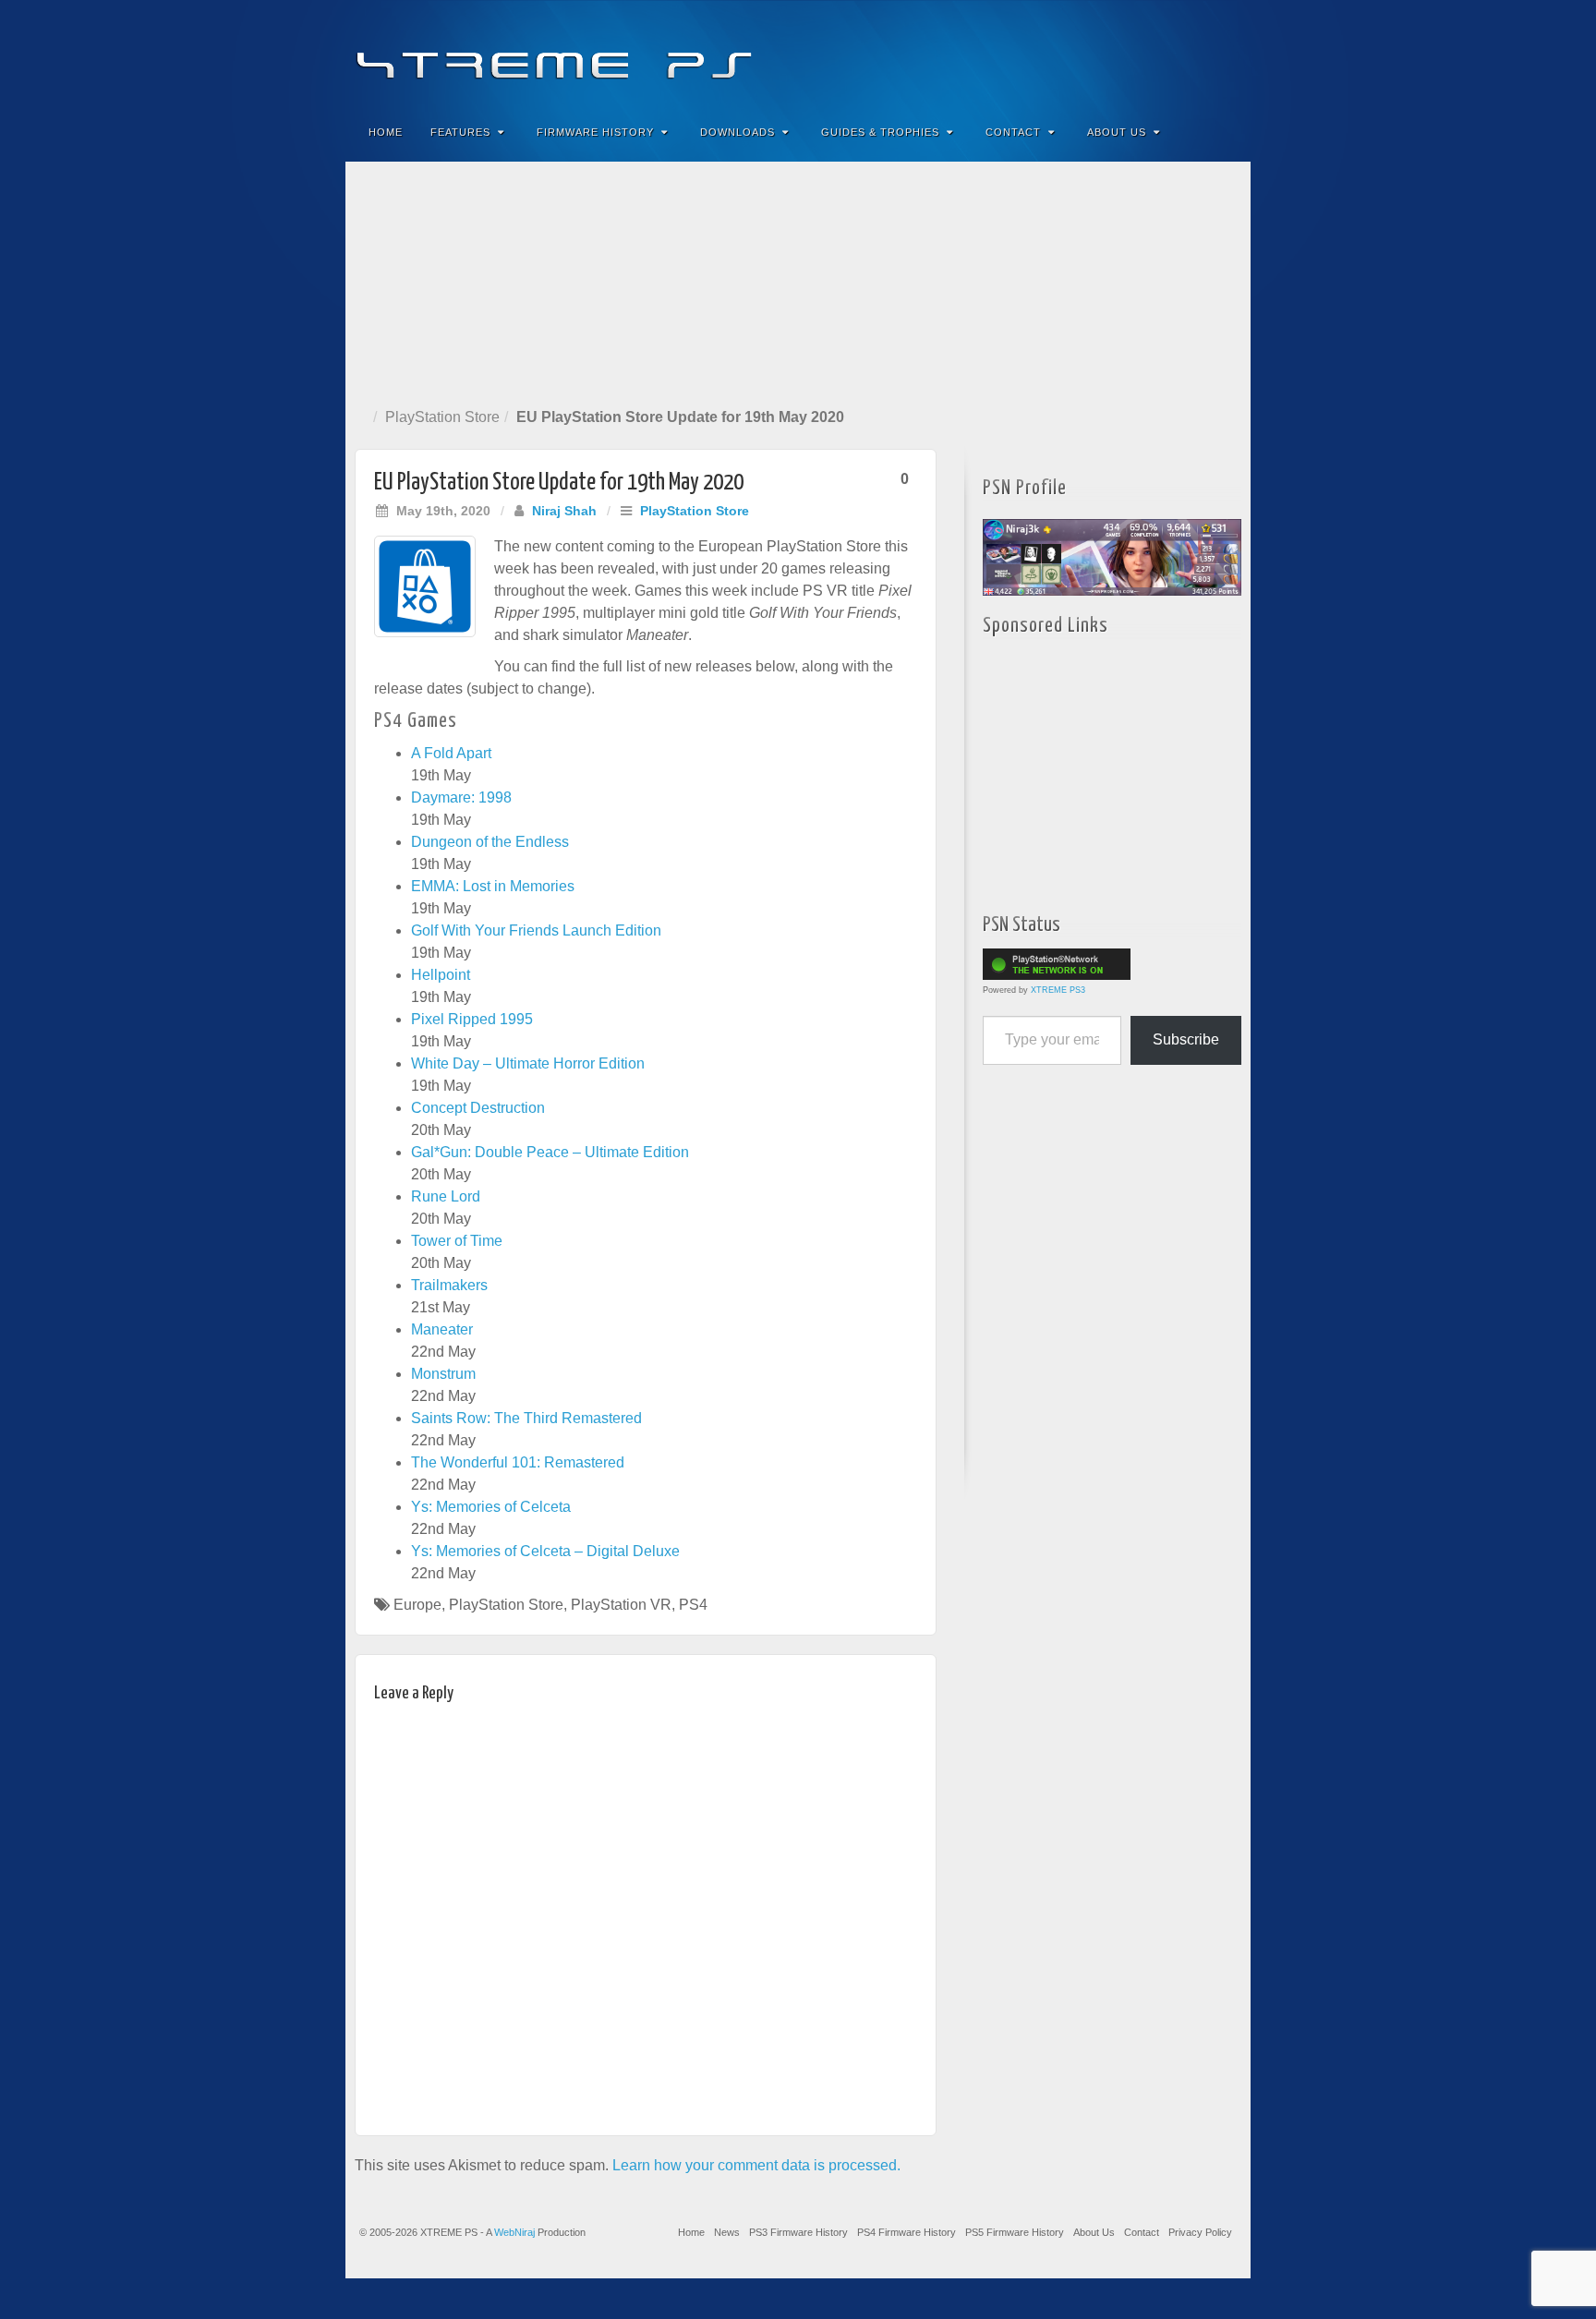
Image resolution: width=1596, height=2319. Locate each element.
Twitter (1174, 54)
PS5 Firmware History (1015, 2232)
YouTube (1199, 54)
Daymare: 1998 (461, 797)
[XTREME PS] (798, 53)
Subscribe (1186, 1039)
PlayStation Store (442, 417)
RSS (1224, 54)
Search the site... (1225, 132)
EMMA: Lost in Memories (493, 886)
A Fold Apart (451, 753)
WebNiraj (514, 2232)
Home (386, 132)
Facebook (1100, 54)
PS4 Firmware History (907, 2232)
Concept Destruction (478, 1108)
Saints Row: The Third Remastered (526, 1418)
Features (460, 132)
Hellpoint (441, 975)
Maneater (442, 1329)
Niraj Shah (564, 511)
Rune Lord (446, 1196)
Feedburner (1124, 54)
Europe (417, 1605)
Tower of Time (457, 1241)
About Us (1117, 132)
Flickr (1149, 54)
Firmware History (595, 132)
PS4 (693, 1605)
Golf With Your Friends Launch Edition (536, 930)
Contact (1013, 132)
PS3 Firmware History (798, 2232)
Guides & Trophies (880, 132)
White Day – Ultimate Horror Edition (528, 1063)
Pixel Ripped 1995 (472, 1019)
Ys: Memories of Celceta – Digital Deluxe (545, 1551)
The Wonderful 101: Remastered (518, 1462)
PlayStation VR (621, 1605)
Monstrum (443, 1374)
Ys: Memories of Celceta (491, 1507)
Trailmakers (449, 1285)
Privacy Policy (1200, 2232)
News (727, 2232)
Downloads (738, 132)
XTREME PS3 (1058, 990)
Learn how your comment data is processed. (756, 2165)
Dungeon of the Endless (490, 842)
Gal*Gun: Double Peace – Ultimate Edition (550, 1152)
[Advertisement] (798, 281)
